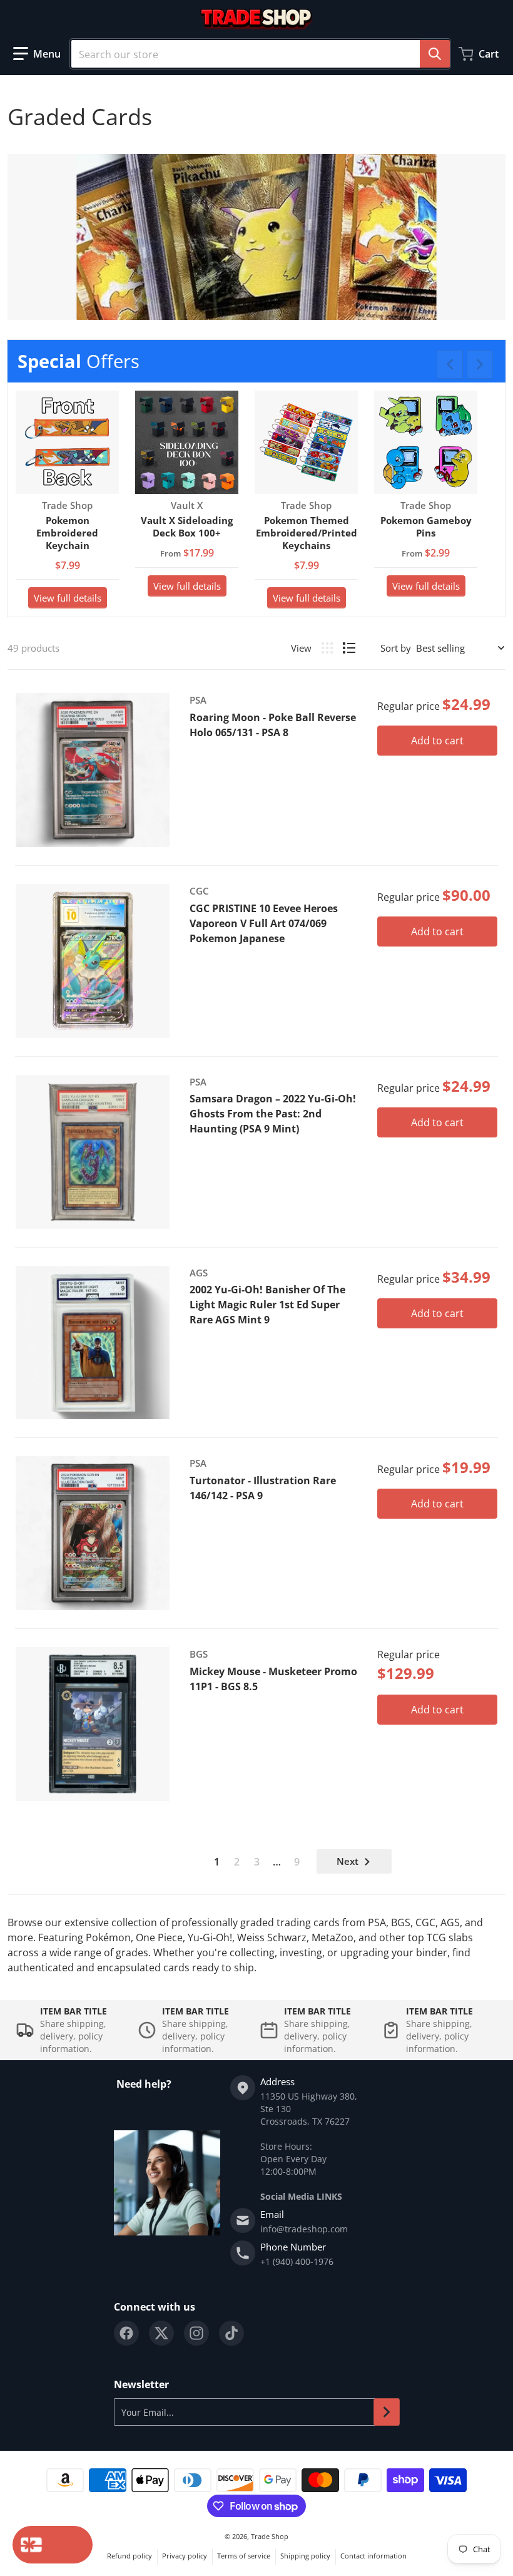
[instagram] (196, 2333)
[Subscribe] (387, 2412)
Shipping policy (305, 2556)
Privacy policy (185, 2556)
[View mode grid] (327, 648)
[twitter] (161, 2333)
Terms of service (244, 2556)
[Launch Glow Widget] (53, 2545)
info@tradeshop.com (304, 2229)
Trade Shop (270, 2536)
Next (348, 1861)
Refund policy (130, 2556)
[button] (37, 54)
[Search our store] (435, 54)
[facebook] (126, 2333)
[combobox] (260, 54)
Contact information (373, 2556)
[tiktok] (231, 2333)
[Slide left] (450, 364)
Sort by (396, 648)
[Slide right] (480, 364)
